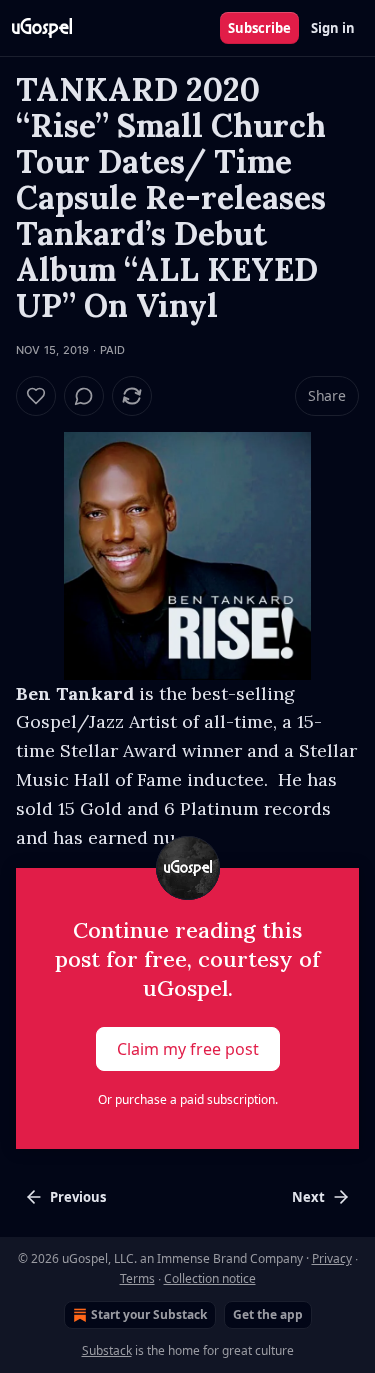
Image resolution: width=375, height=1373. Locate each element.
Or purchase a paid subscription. (188, 1099)
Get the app (268, 1314)
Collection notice (210, 1278)
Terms (137, 1278)
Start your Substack (149, 1314)
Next (308, 1197)
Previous (78, 1197)
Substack (107, 1350)
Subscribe (259, 28)
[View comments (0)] (84, 396)
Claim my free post (188, 1049)
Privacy (332, 1258)
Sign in (333, 28)
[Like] (36, 396)
